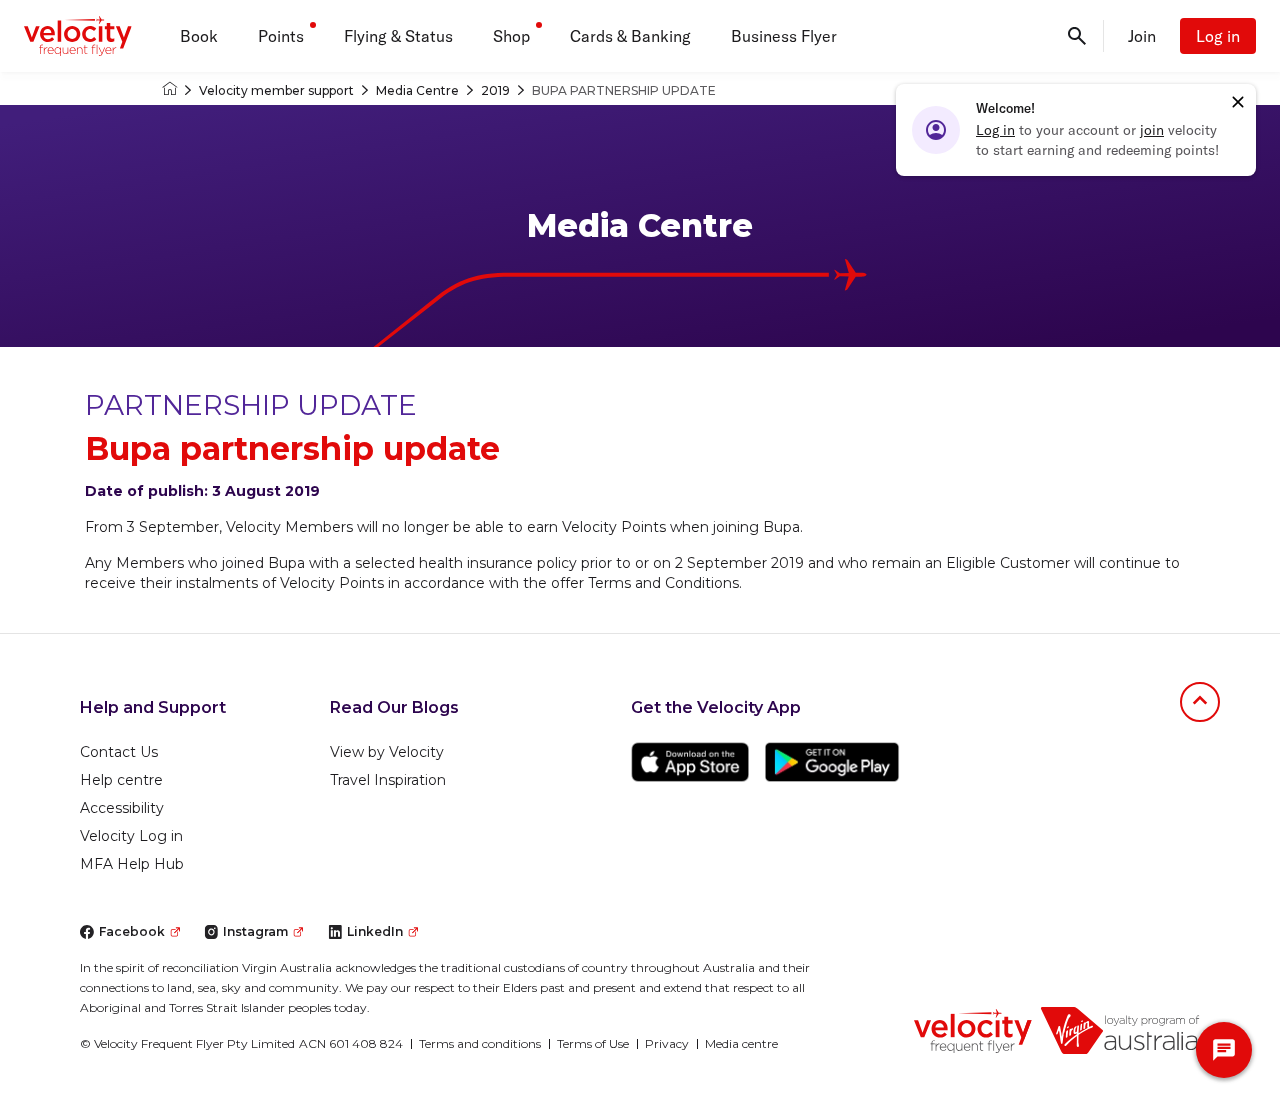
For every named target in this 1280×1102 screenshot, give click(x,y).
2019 (495, 90)
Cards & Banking (630, 36)
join (1152, 130)
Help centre (121, 780)
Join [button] (1142, 36)
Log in (1218, 36)
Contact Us (119, 752)
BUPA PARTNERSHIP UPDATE (624, 90)
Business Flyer (784, 36)
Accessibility (122, 808)
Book (199, 36)
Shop (511, 36)
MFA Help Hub (132, 864)
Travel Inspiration (388, 780)
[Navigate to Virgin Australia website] (1120, 1030)
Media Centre (417, 90)
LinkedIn (375, 931)
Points (281, 36)
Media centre (741, 1043)
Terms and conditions (480, 1043)
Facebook (132, 931)
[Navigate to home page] (973, 1030)
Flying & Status (398, 36)
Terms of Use (593, 1043)
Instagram (255, 931)
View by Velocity (387, 752)
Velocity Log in (131, 836)
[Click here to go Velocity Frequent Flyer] (169, 90)
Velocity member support (276, 90)
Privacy (667, 1043)
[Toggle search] (1077, 36)
